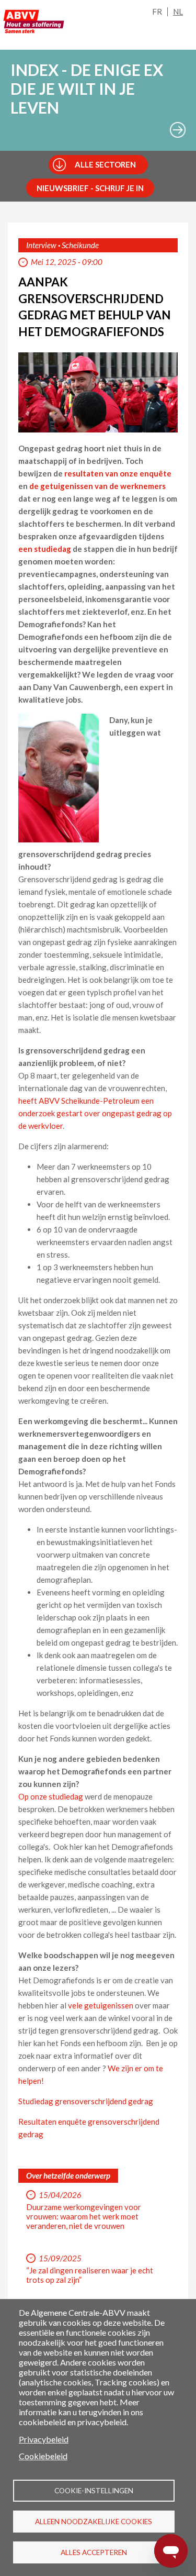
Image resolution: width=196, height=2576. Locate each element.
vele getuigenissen (101, 2005)
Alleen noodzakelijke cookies (94, 2522)
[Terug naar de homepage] (34, 21)
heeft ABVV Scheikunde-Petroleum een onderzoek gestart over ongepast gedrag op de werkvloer (95, 1113)
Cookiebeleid (43, 2456)
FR (157, 12)
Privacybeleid (44, 2439)
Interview (41, 245)
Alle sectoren (105, 164)
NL (178, 12)
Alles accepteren (94, 2552)
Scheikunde (80, 245)
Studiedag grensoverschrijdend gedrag (86, 2101)
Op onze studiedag (51, 1796)
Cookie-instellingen (94, 2491)
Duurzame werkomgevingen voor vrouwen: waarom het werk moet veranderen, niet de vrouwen (84, 2216)
